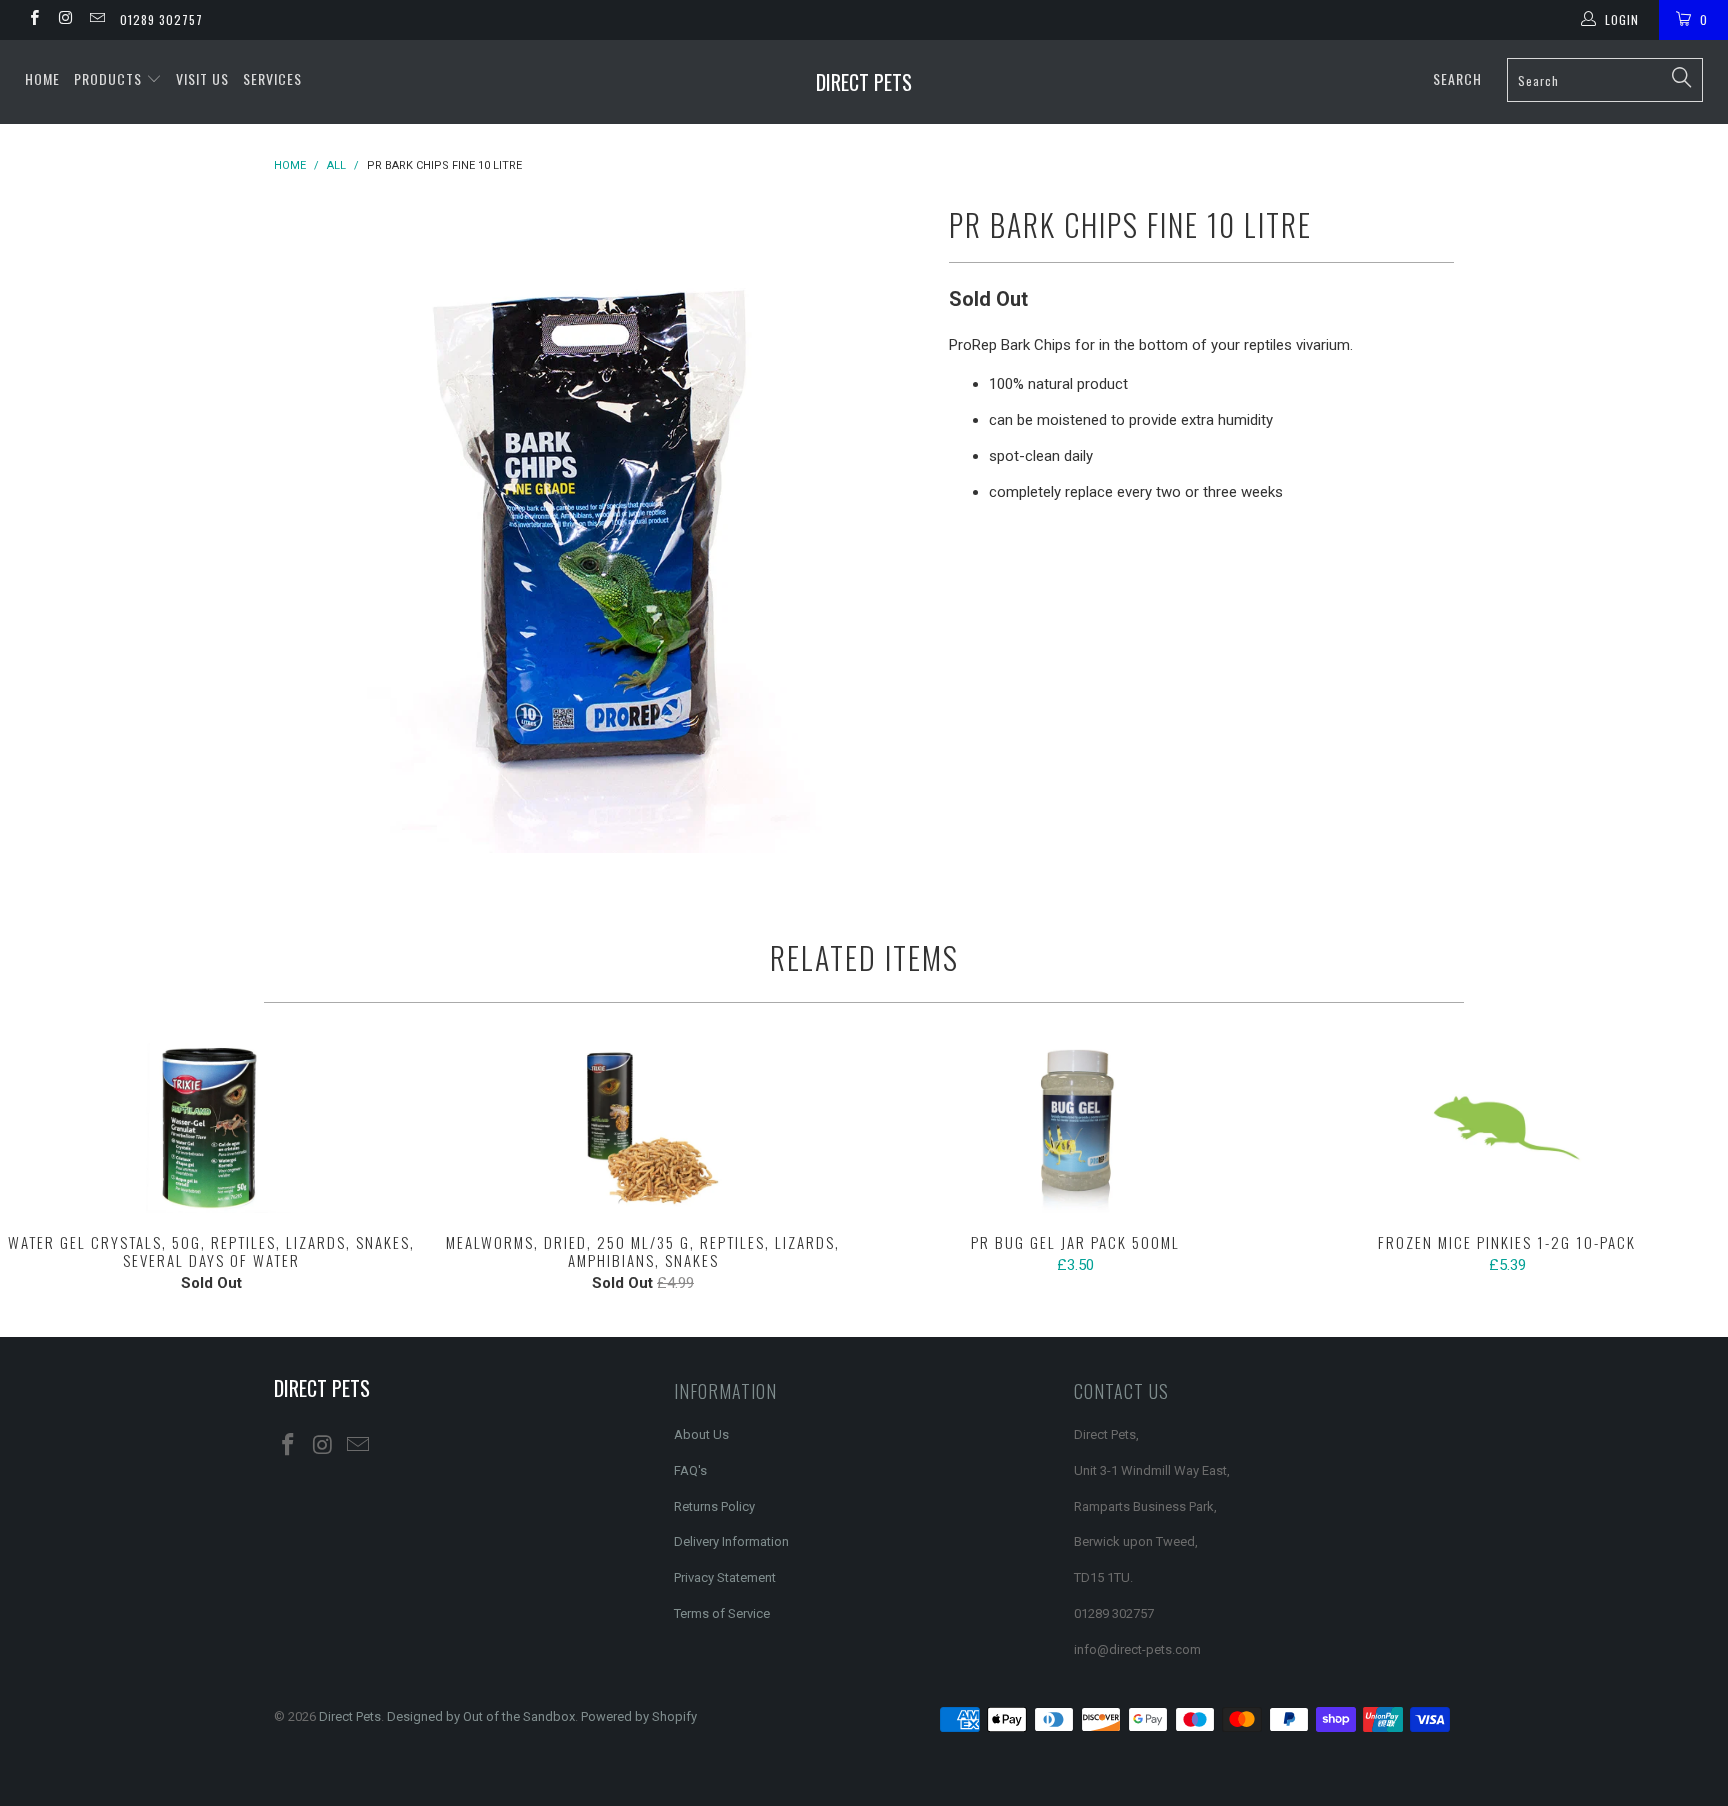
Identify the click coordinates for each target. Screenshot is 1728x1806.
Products (110, 78)
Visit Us (202, 78)
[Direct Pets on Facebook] (33, 20)
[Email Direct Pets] (96, 20)
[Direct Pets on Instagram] (64, 20)
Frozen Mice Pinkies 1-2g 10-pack (1507, 1128)
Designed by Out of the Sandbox (481, 1716)
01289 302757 (161, 19)
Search (1457, 78)
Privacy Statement (725, 1577)
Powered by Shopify (639, 1716)
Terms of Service (722, 1613)
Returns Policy (714, 1506)
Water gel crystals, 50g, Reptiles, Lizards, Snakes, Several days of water (211, 1128)
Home (42, 78)
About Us (701, 1434)
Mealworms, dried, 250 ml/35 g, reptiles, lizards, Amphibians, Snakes (643, 1128)
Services (272, 78)
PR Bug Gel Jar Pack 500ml (1075, 1128)
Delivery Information (731, 1541)
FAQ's (690, 1470)
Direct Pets (864, 82)
